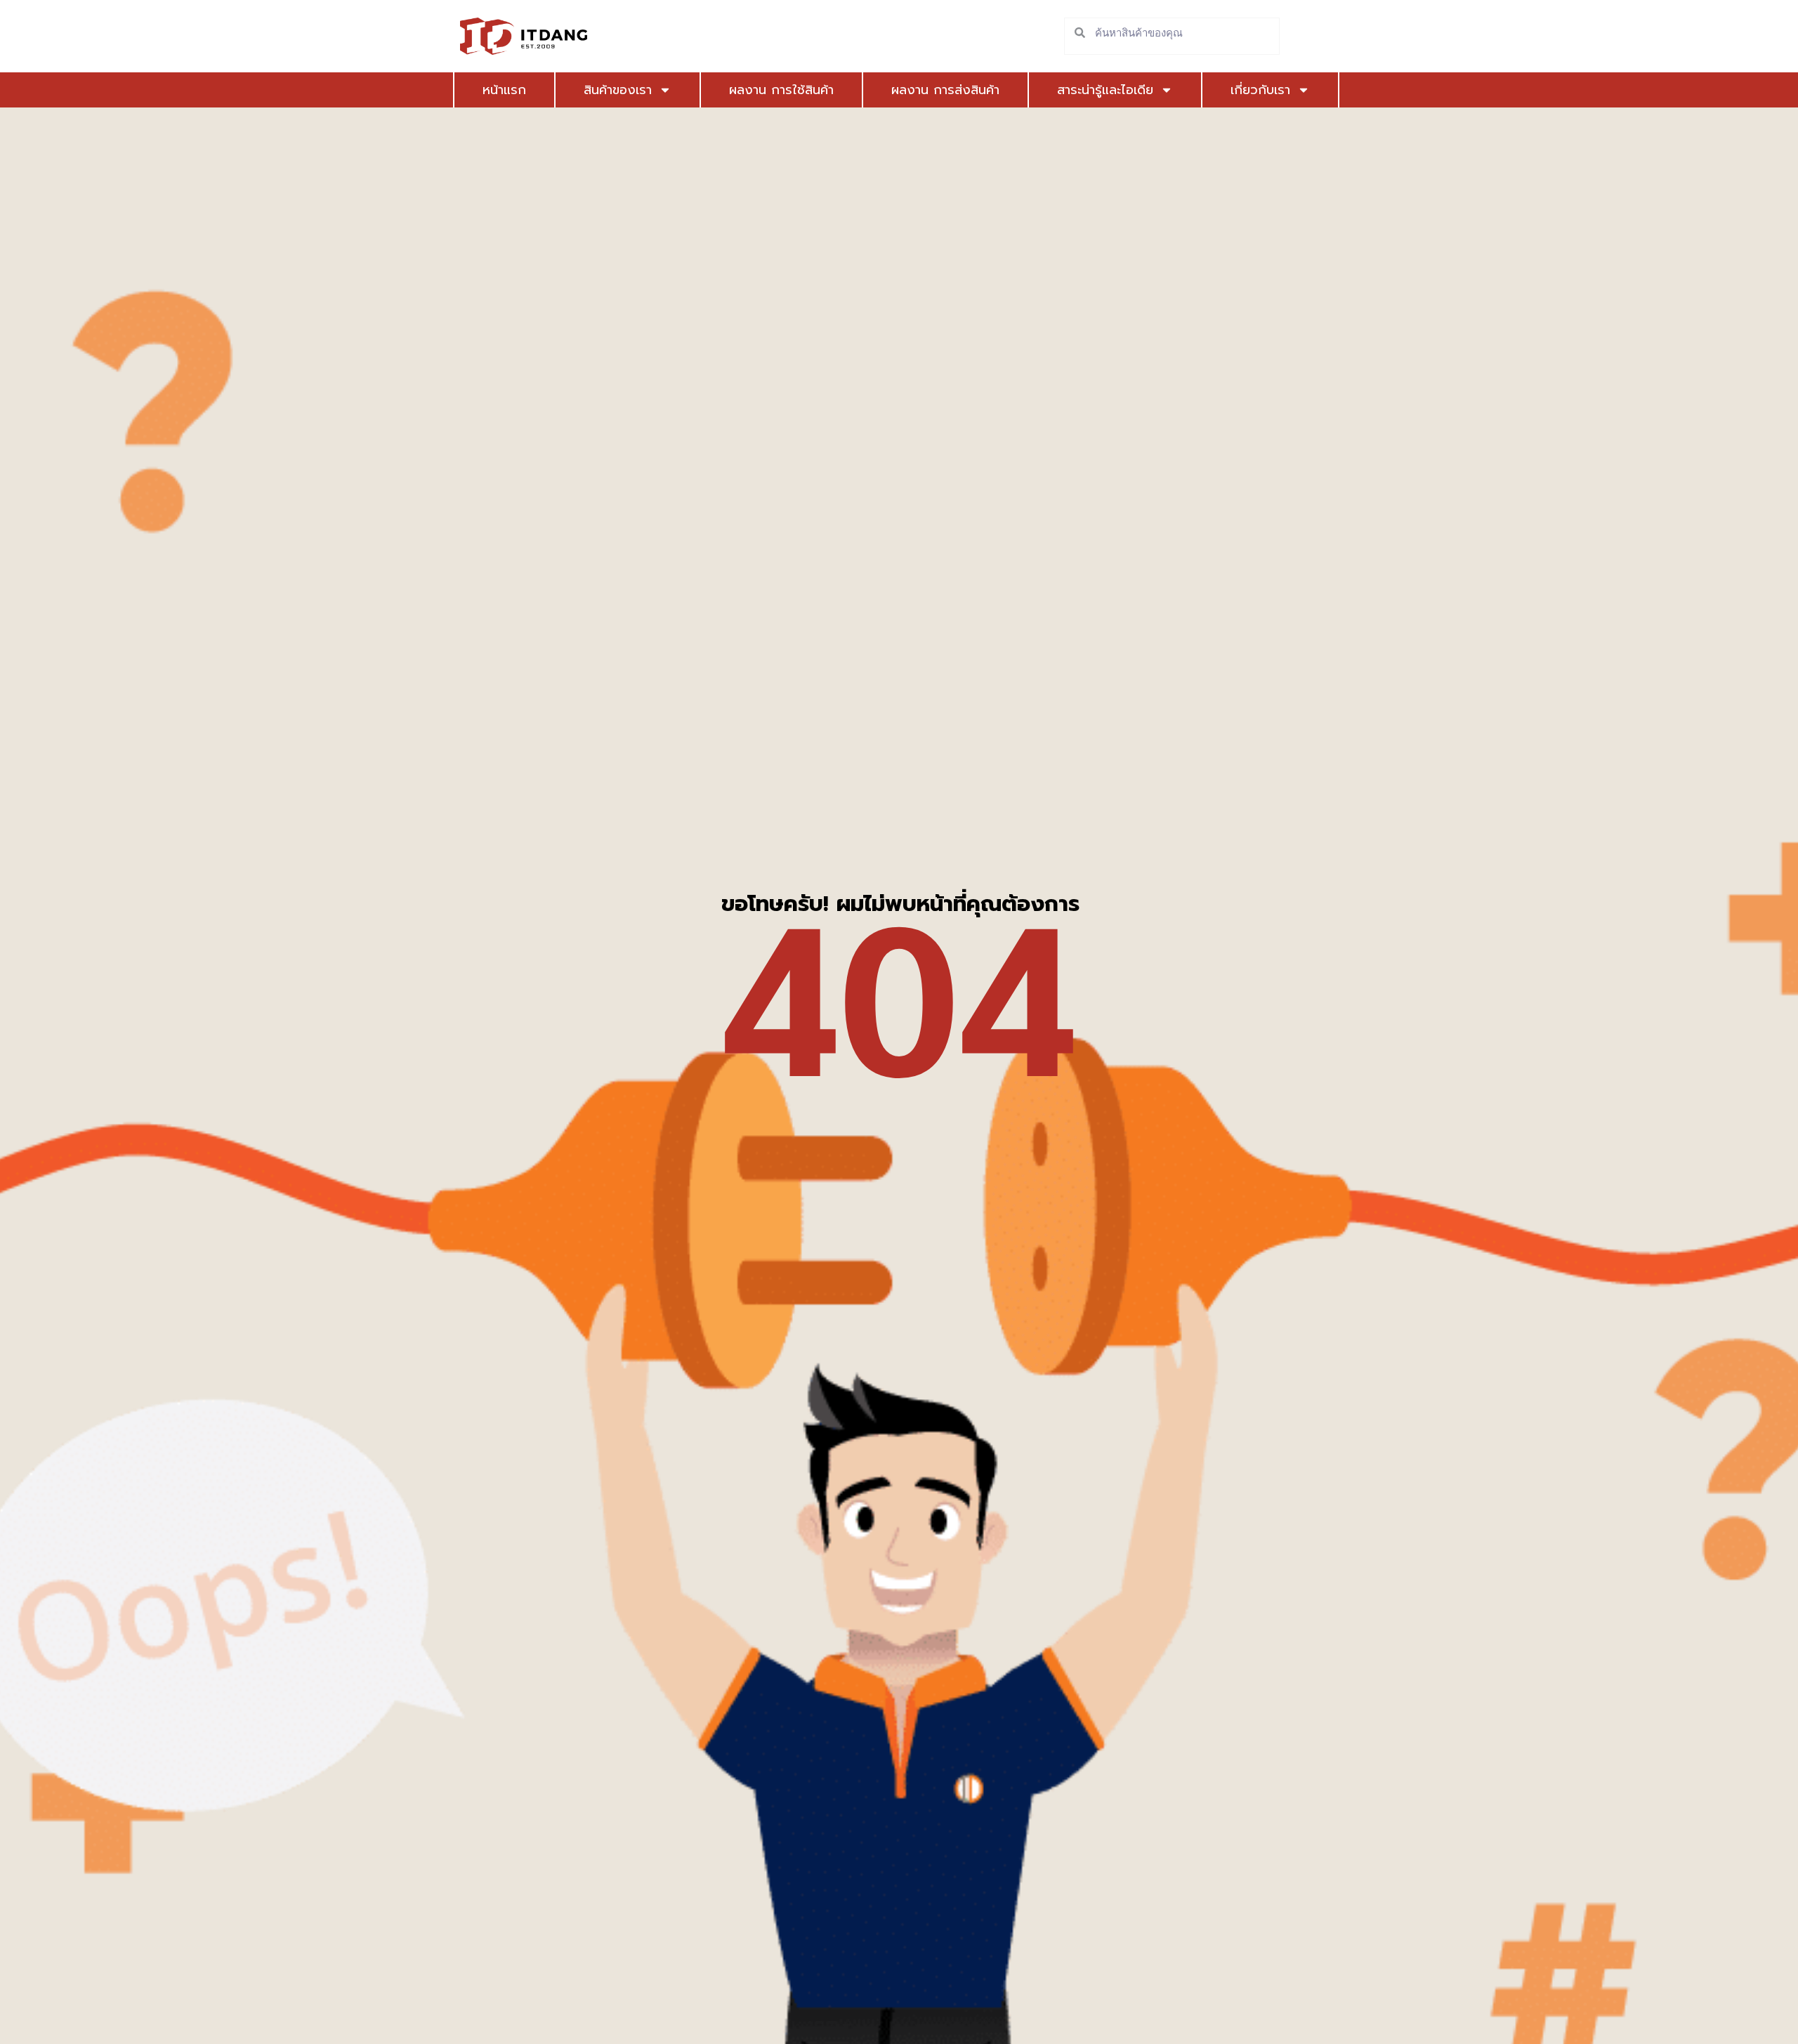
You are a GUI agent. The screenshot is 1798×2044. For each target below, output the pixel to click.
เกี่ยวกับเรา (1260, 90)
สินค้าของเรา (618, 90)
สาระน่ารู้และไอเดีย (1105, 90)
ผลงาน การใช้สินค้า (781, 90)
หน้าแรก (504, 90)
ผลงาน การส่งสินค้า (945, 90)
